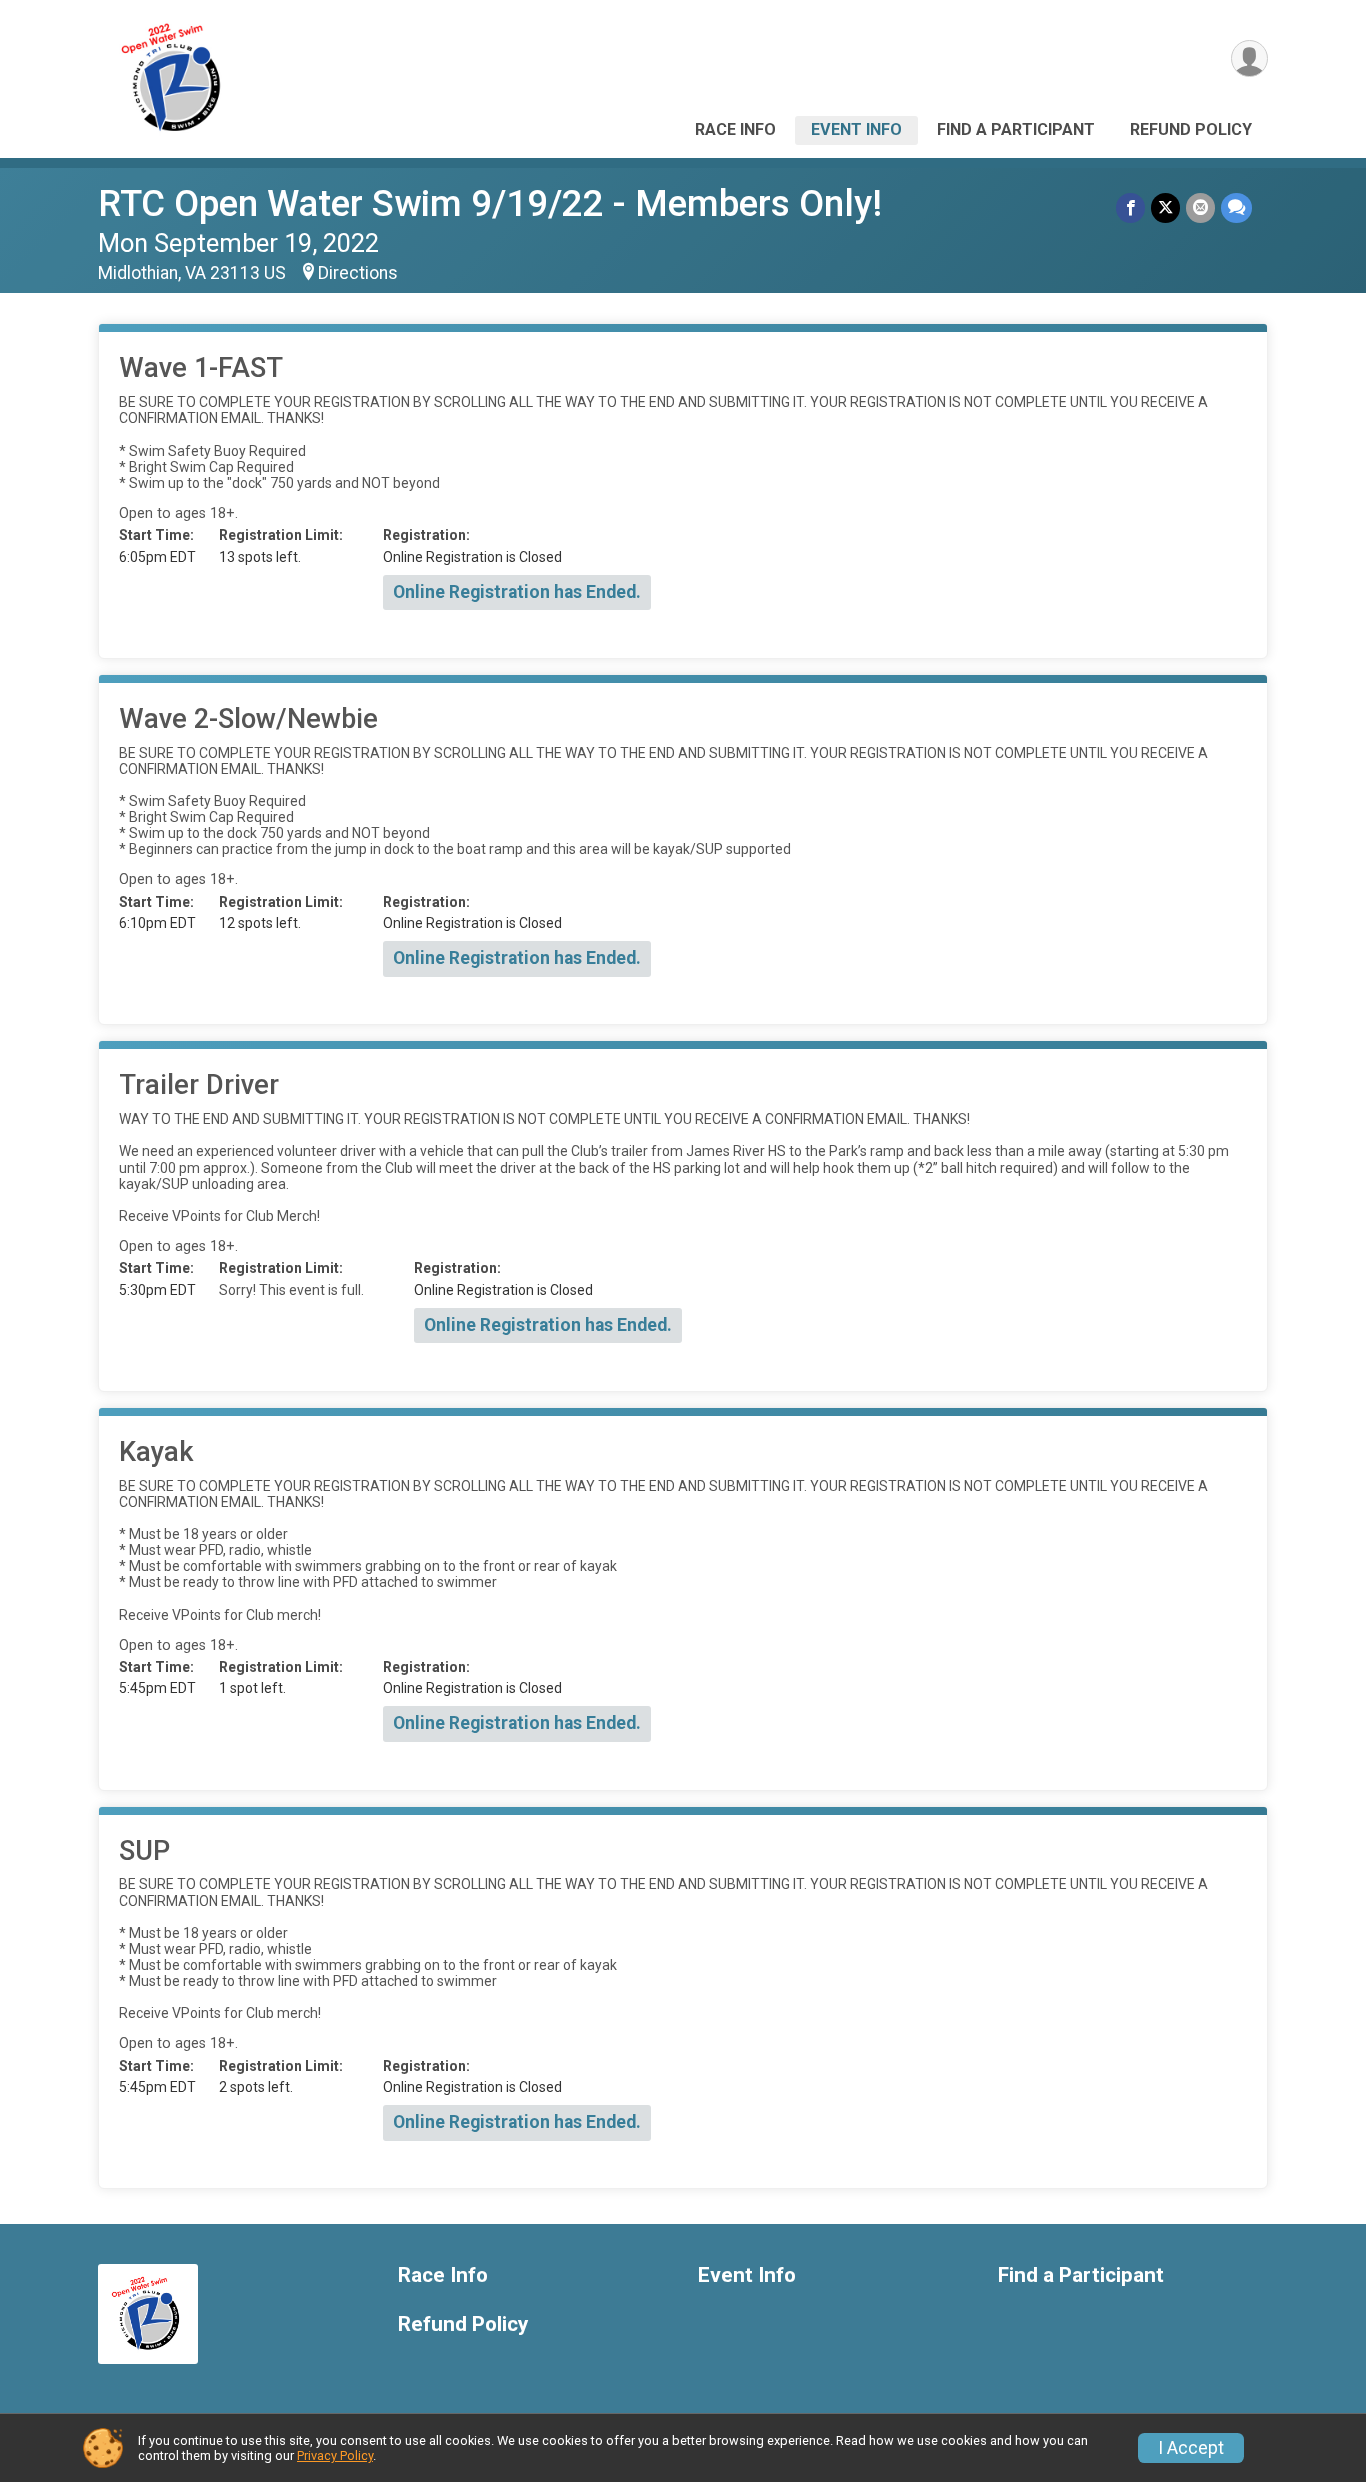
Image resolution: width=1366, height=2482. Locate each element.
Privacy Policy (335, 2455)
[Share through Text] (1236, 207)
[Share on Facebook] (1130, 207)
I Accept (1191, 2448)
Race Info (735, 129)
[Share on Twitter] (1165, 207)
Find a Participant (1016, 129)
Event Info (856, 129)
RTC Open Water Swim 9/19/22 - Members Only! (490, 203)
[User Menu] (1249, 58)
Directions (358, 273)
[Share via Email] (1200, 207)
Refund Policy (1191, 129)
